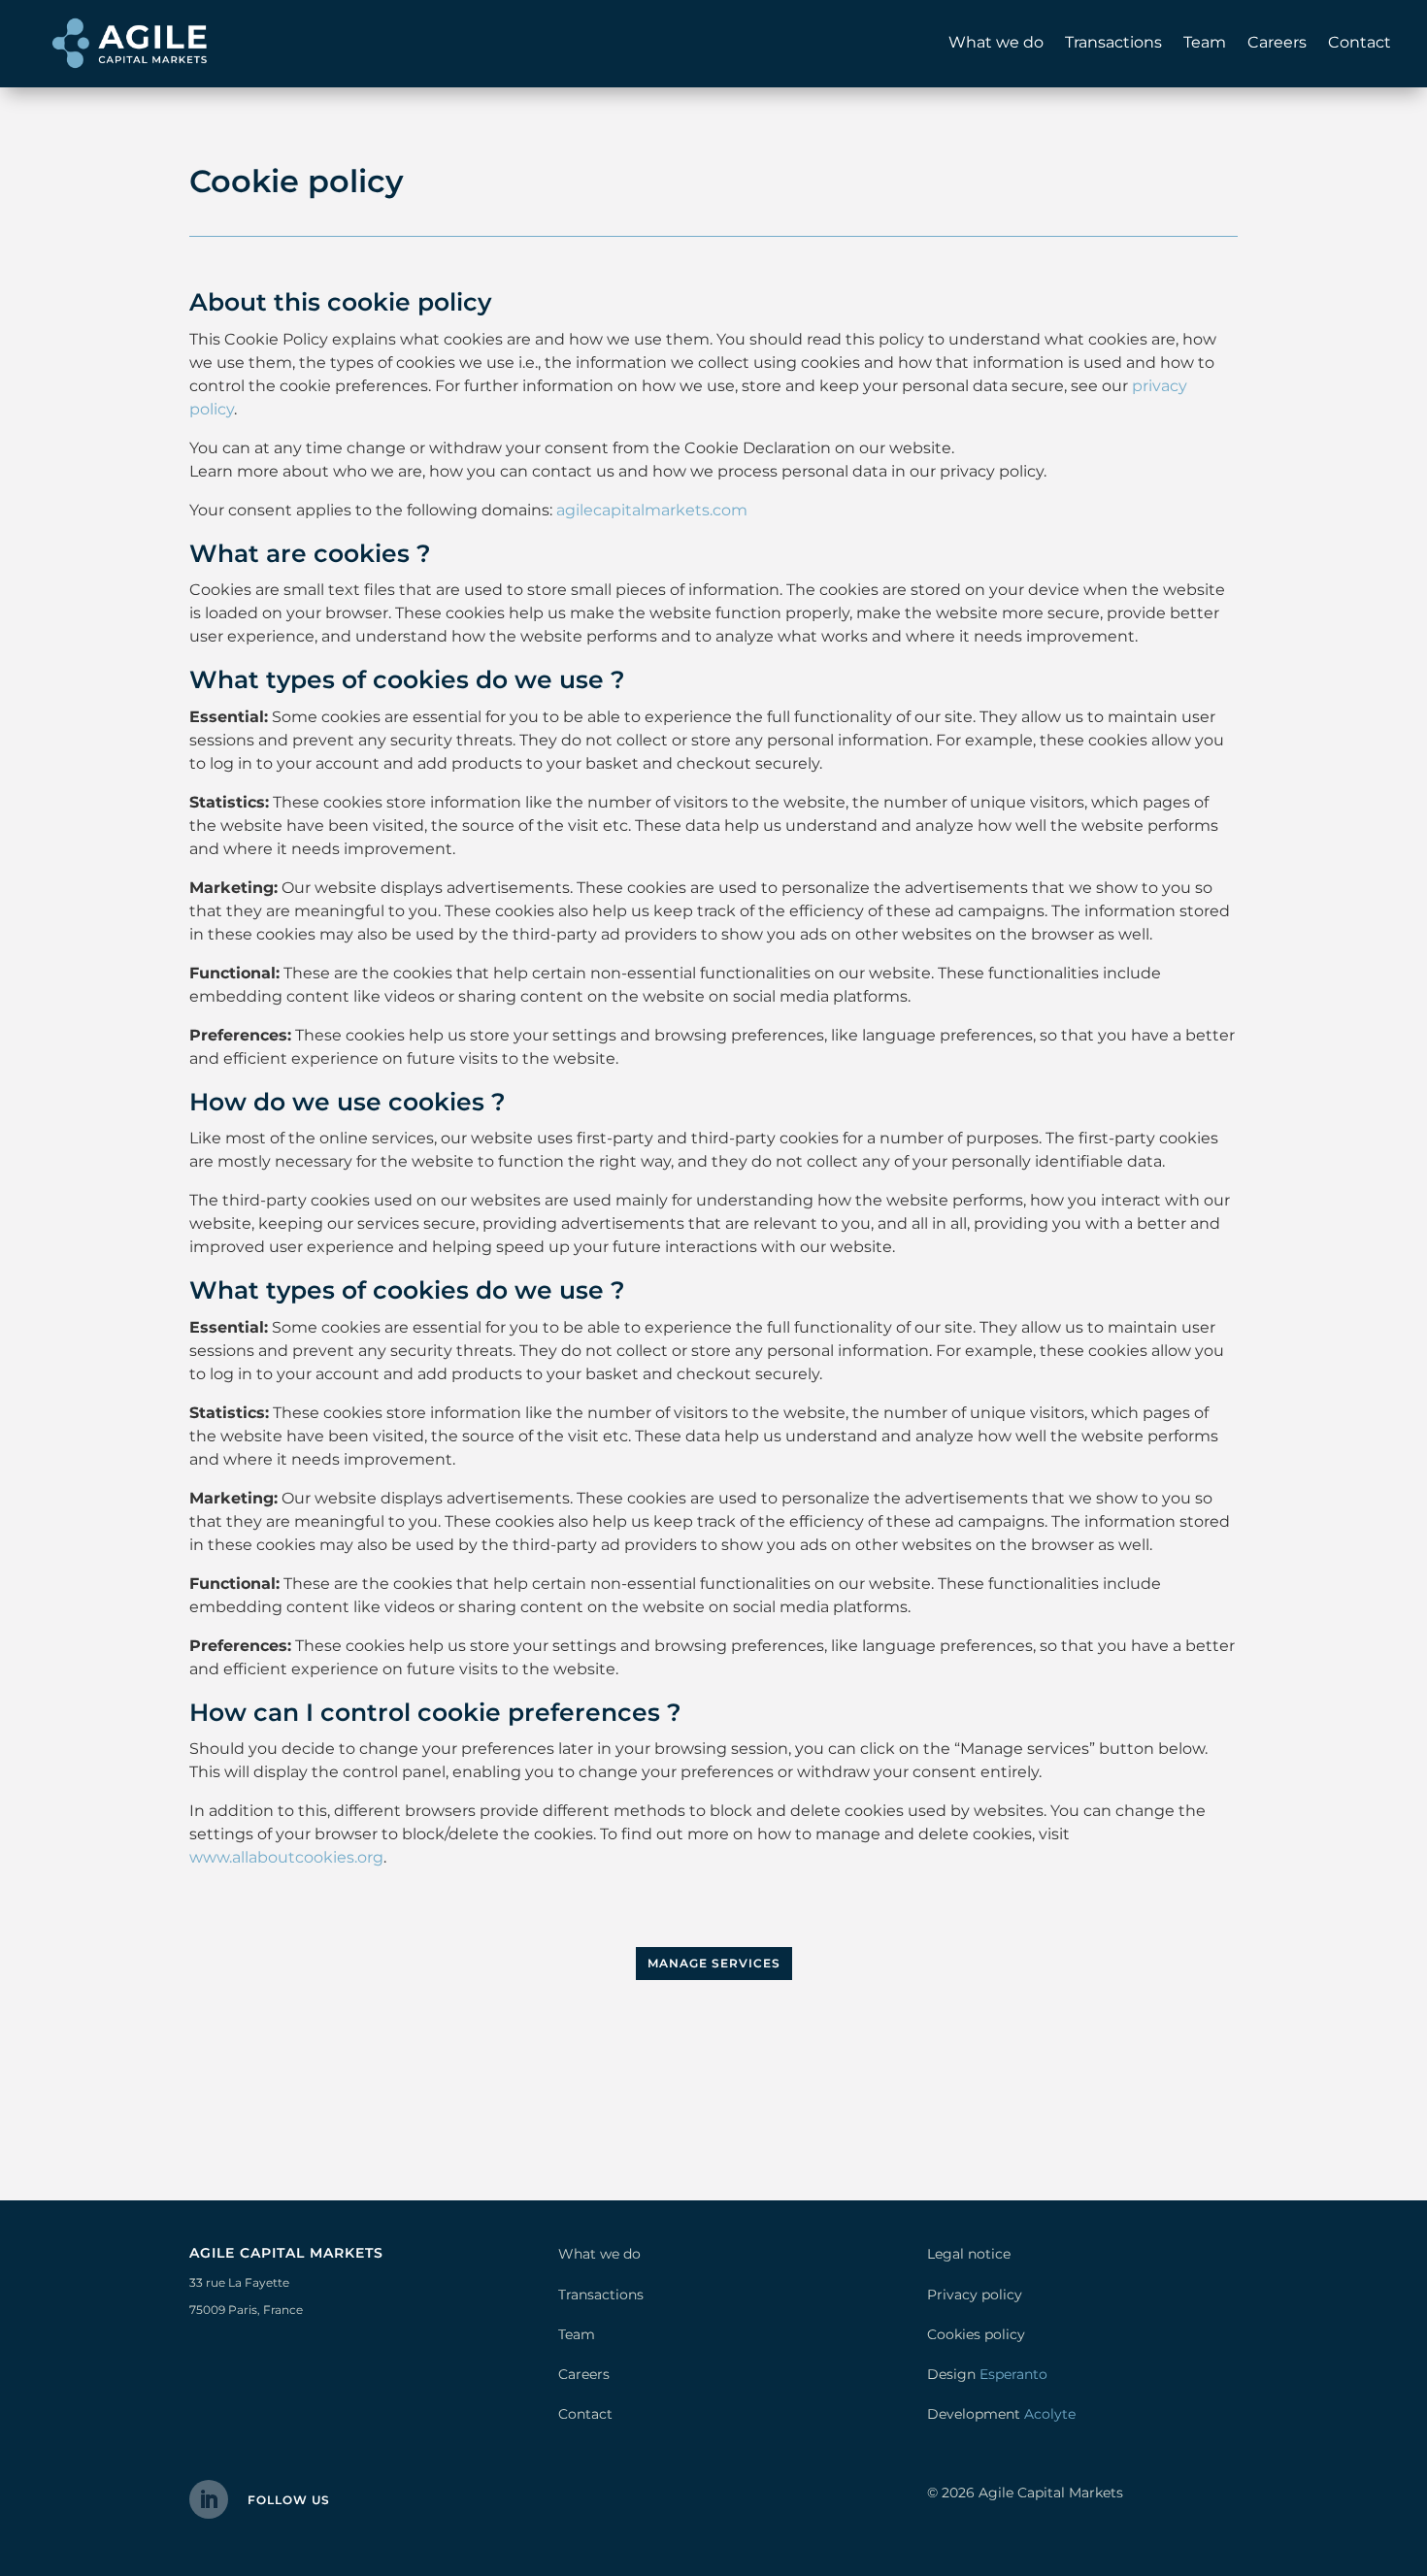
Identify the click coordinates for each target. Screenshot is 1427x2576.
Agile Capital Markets (1051, 2493)
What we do (996, 42)
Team (1205, 42)
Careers (1277, 42)
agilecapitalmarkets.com (652, 510)
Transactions (1113, 42)
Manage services (714, 1963)
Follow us (289, 2500)
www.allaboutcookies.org (286, 1857)
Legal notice (969, 2254)
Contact (1360, 42)
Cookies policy (976, 2334)
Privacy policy (975, 2295)
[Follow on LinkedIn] (209, 2499)
